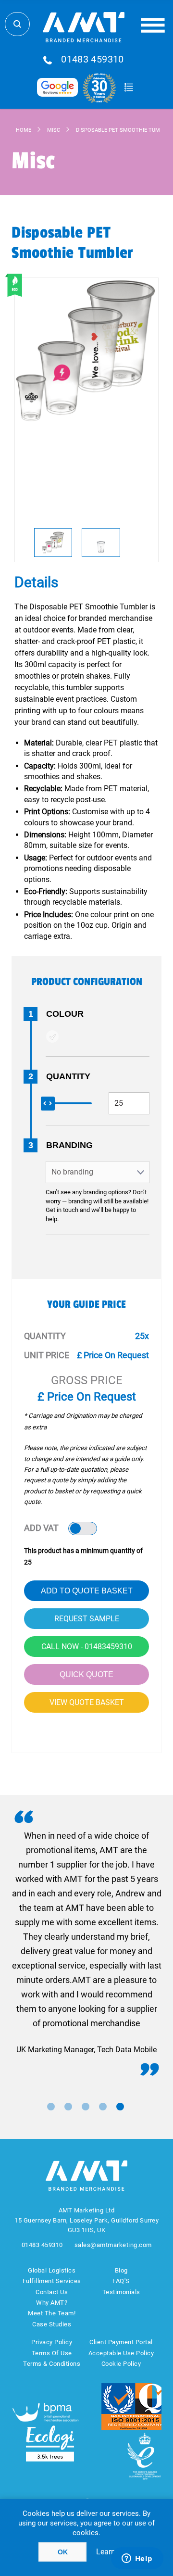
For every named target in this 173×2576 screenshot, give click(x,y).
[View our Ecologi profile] (50, 2443)
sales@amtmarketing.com (113, 2245)
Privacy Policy (52, 2342)
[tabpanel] (86, 1943)
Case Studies (52, 2324)
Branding (69, 1145)
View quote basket (87, 1702)
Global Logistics (52, 2270)
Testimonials (121, 2292)
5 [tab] (120, 2107)
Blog (121, 2270)
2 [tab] (68, 2107)
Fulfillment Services (52, 2281)
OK (63, 2552)
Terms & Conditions (52, 2364)
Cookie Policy (121, 2364)
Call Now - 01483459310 (87, 1647)
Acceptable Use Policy (121, 2353)
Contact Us (52, 2292)
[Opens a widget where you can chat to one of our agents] (137, 2559)
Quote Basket (129, 88)
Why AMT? (52, 2303)
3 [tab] (86, 2107)
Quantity (68, 1076)
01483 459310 (93, 60)
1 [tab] (51, 2107)
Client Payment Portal (121, 2342)
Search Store (17, 24)
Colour (65, 1014)
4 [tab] (103, 2107)
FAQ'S (121, 2281)
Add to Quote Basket (87, 1591)
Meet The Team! (52, 2313)
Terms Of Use (52, 2353)
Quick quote (86, 1674)
